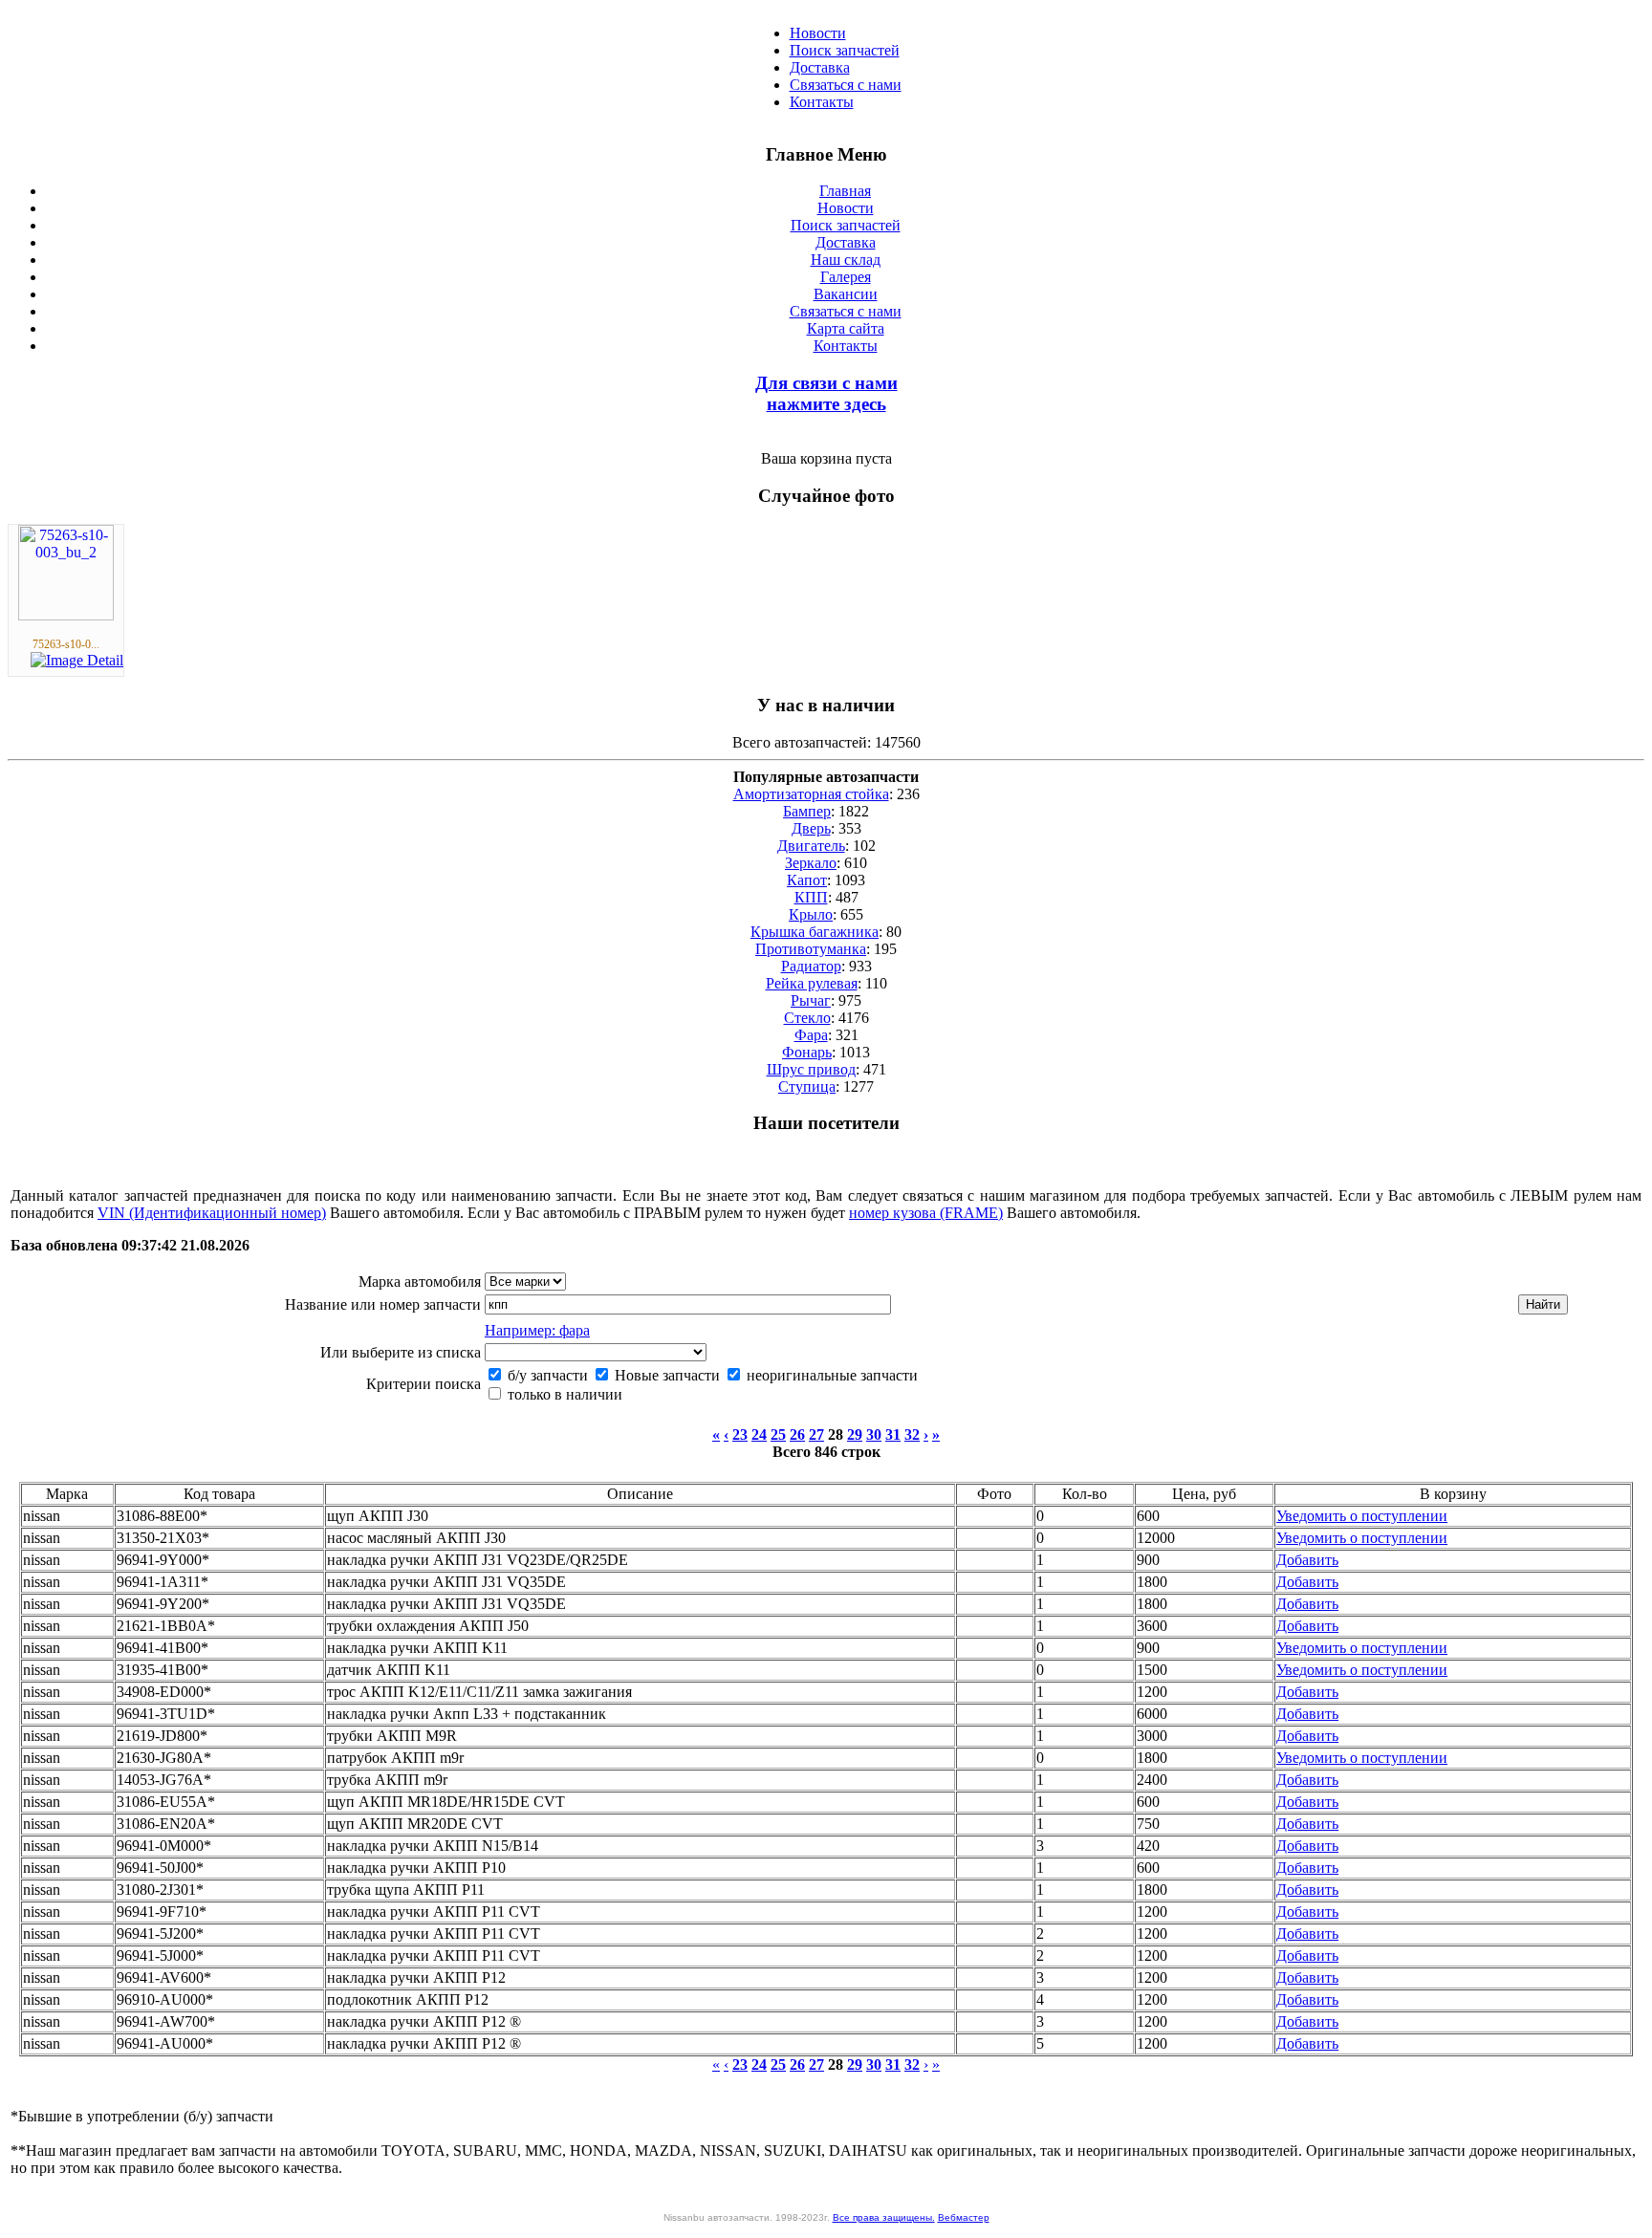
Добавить (1307, 1560)
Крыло (811, 914)
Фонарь (807, 1052)
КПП (811, 897)
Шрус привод (811, 1069)
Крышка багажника (815, 932)
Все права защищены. (884, 2217)
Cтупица (807, 1086)
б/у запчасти (546, 1375)
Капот (807, 880)
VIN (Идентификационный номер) (212, 1213)
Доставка (820, 67)
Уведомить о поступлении (1362, 1516)
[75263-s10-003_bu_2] (66, 615)
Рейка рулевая (812, 983)
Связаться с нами (846, 85)
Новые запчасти (665, 1375)
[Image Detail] (77, 660)
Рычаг (811, 1000)
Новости (818, 33)
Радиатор (811, 966)
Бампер (807, 811)
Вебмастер (964, 2217)
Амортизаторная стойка (811, 794)
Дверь (811, 828)
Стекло (807, 1018)
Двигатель (811, 846)
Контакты (822, 102)
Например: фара (537, 1330)
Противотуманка (811, 949)
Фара (811, 1035)
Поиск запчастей (845, 50)
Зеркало (811, 863)
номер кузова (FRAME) (926, 1213)
